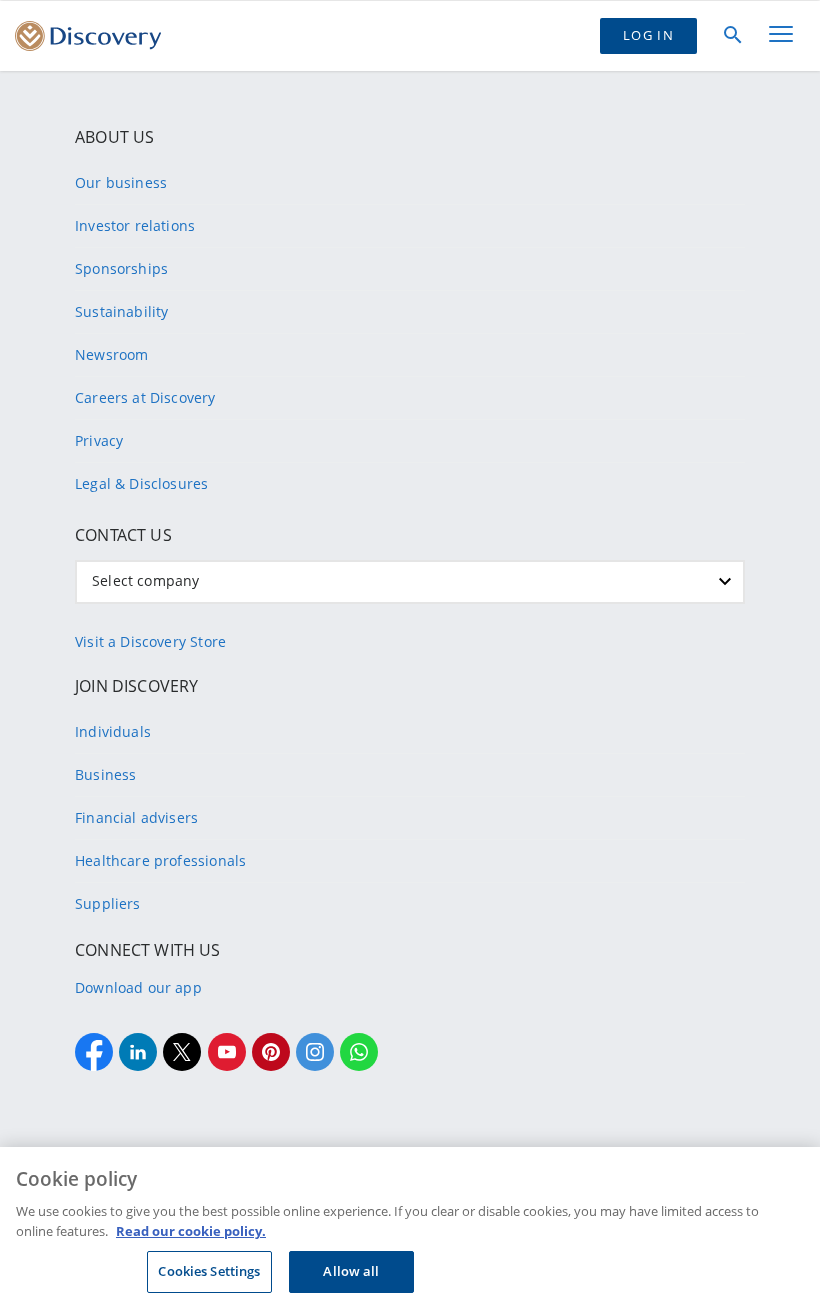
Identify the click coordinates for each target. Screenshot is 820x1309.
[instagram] (315, 1052)
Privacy (99, 440)
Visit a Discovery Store (150, 641)
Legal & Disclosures (141, 483)
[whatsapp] (359, 1052)
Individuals (113, 731)
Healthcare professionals (160, 860)
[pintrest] (271, 1052)
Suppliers (108, 903)
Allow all (351, 1271)
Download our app (138, 987)
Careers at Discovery (145, 397)
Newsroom (111, 354)
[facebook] (94, 1052)
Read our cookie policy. (191, 1231)
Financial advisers (136, 817)
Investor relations (135, 225)
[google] (227, 1052)
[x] (182, 1052)
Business (105, 774)
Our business (121, 182)
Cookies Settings (209, 1271)
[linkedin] (138, 1052)
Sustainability (121, 311)
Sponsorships (121, 268)
